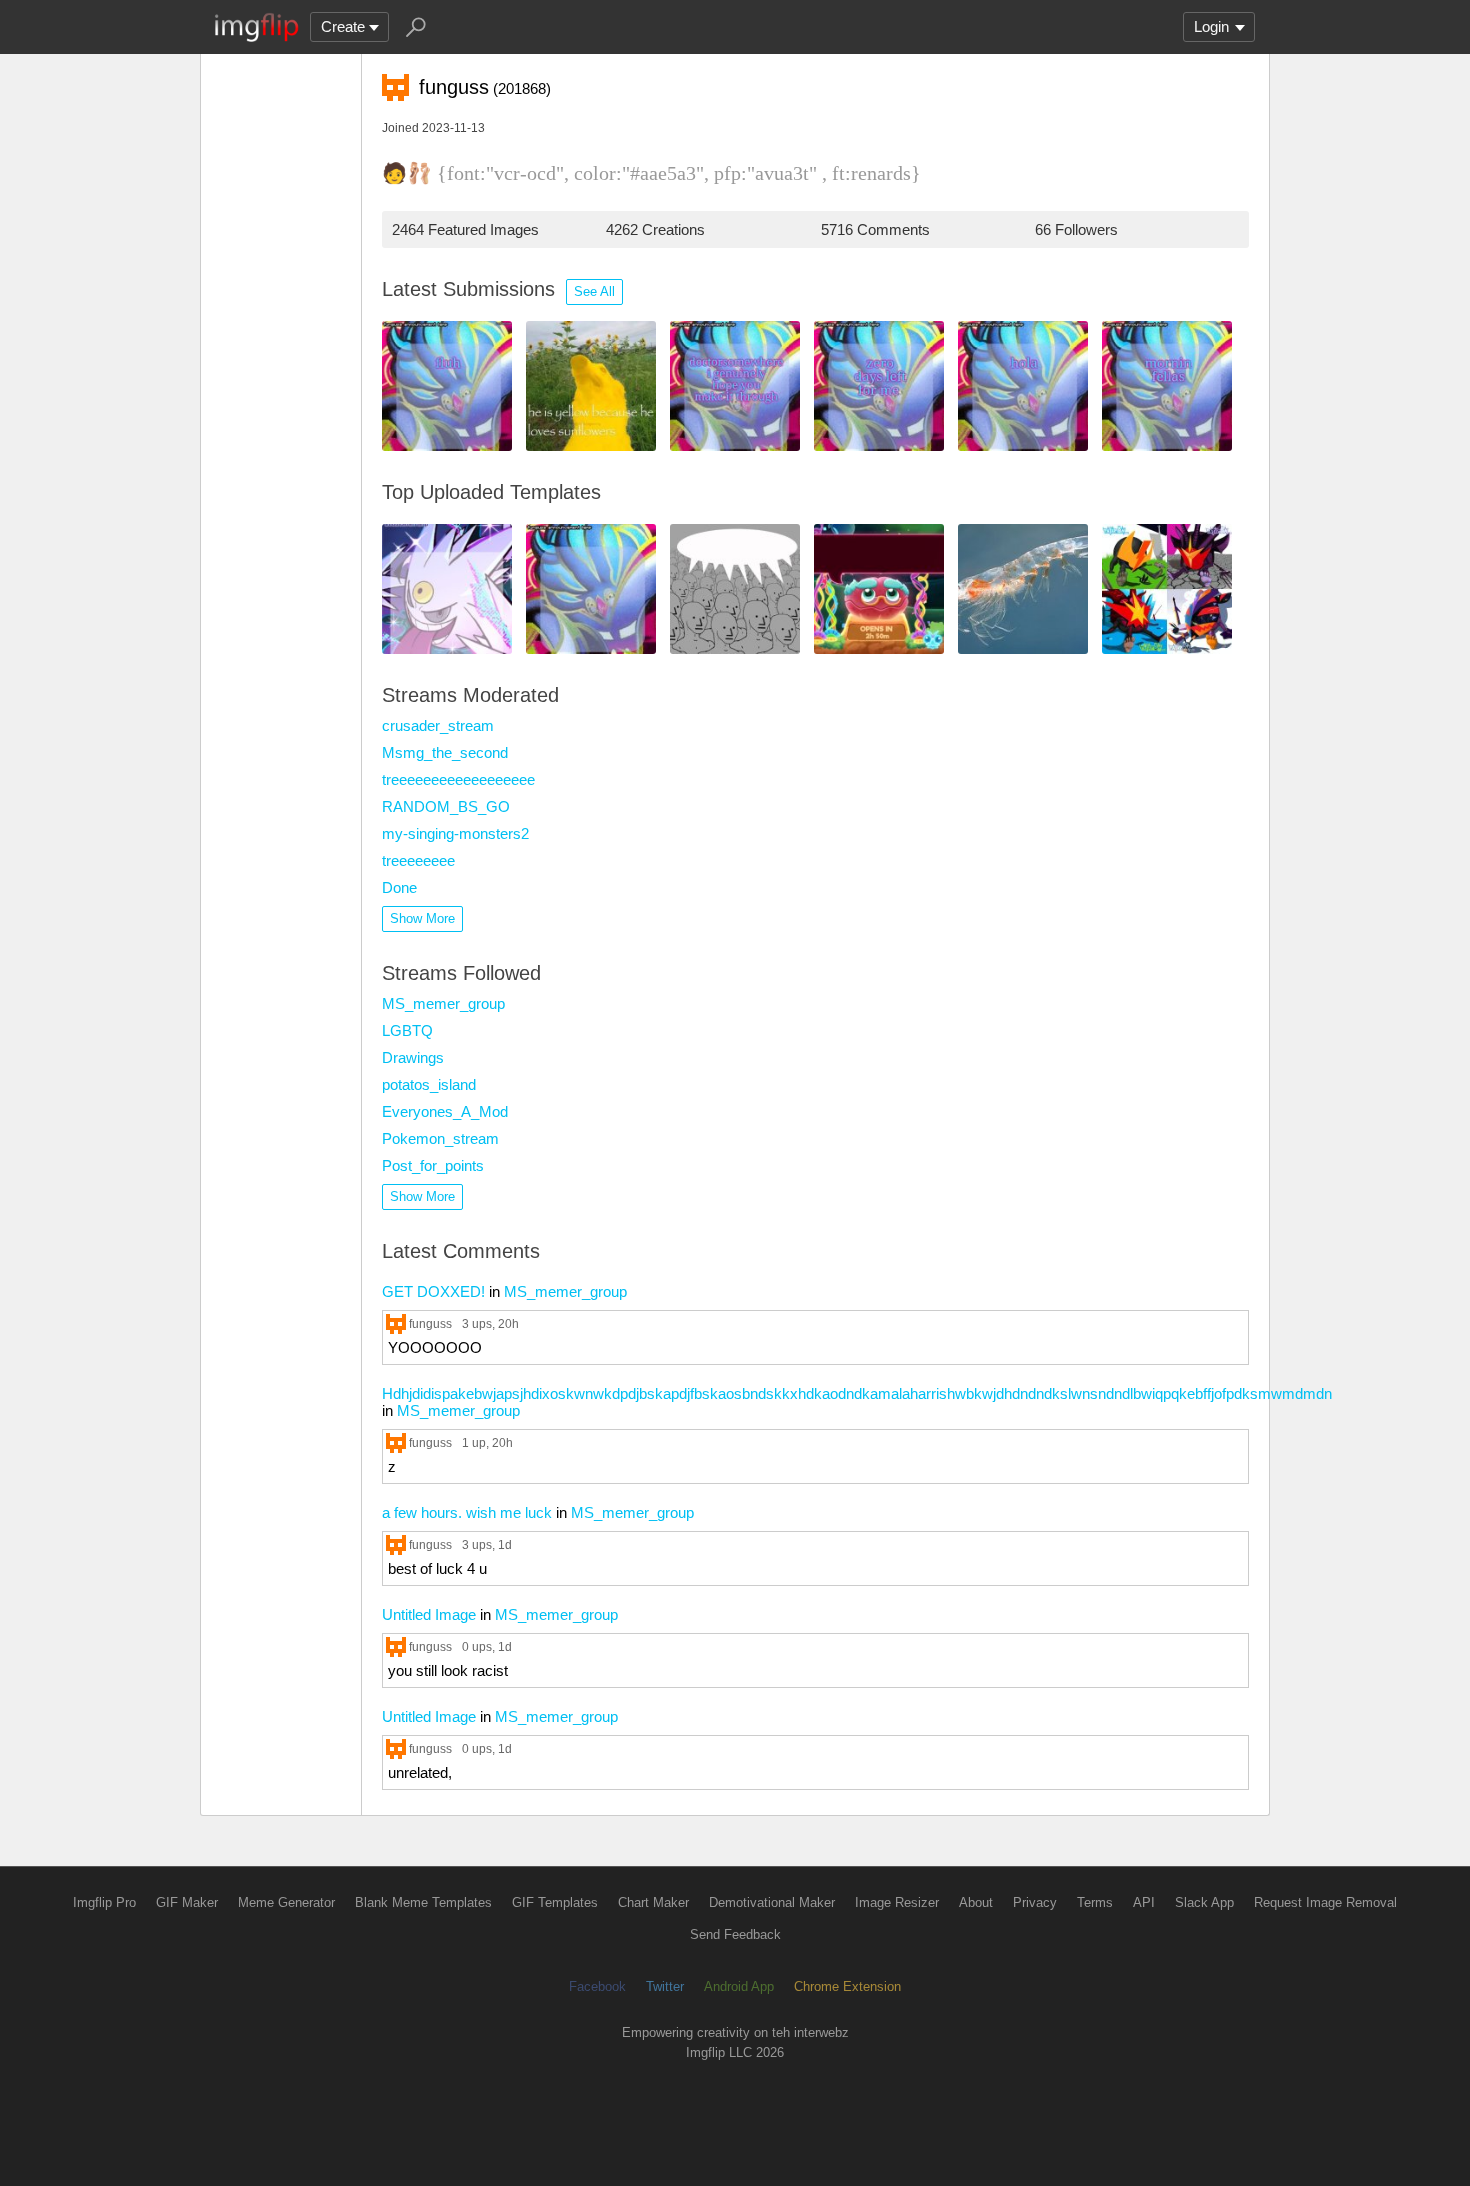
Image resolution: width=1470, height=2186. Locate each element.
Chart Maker (653, 1902)
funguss (430, 1323)
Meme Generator (286, 1902)
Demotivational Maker (772, 1902)
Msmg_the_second (445, 752)
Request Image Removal (1325, 1902)
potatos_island (429, 1084)
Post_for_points (433, 1165)
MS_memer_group (443, 1003)
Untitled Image (429, 1614)
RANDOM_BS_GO (446, 806)
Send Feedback (735, 1934)
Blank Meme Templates (423, 1902)
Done (399, 887)
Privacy (1035, 1902)
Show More (422, 918)
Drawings (413, 1057)
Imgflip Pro (104, 1902)
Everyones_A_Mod (445, 1111)
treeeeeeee (418, 860)
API (1144, 1902)
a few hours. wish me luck (467, 1512)
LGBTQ (407, 1030)
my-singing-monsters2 (455, 833)
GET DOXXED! (433, 1291)
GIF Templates (555, 1902)
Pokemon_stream (440, 1138)
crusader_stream (438, 725)
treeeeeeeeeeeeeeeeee (458, 779)
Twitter (665, 1986)
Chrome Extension (847, 1986)
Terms (1095, 1902)
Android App (739, 1986)
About (976, 1902)
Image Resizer (897, 1902)
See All (594, 291)
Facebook (597, 1986)
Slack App (1204, 1902)
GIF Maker (187, 1902)
